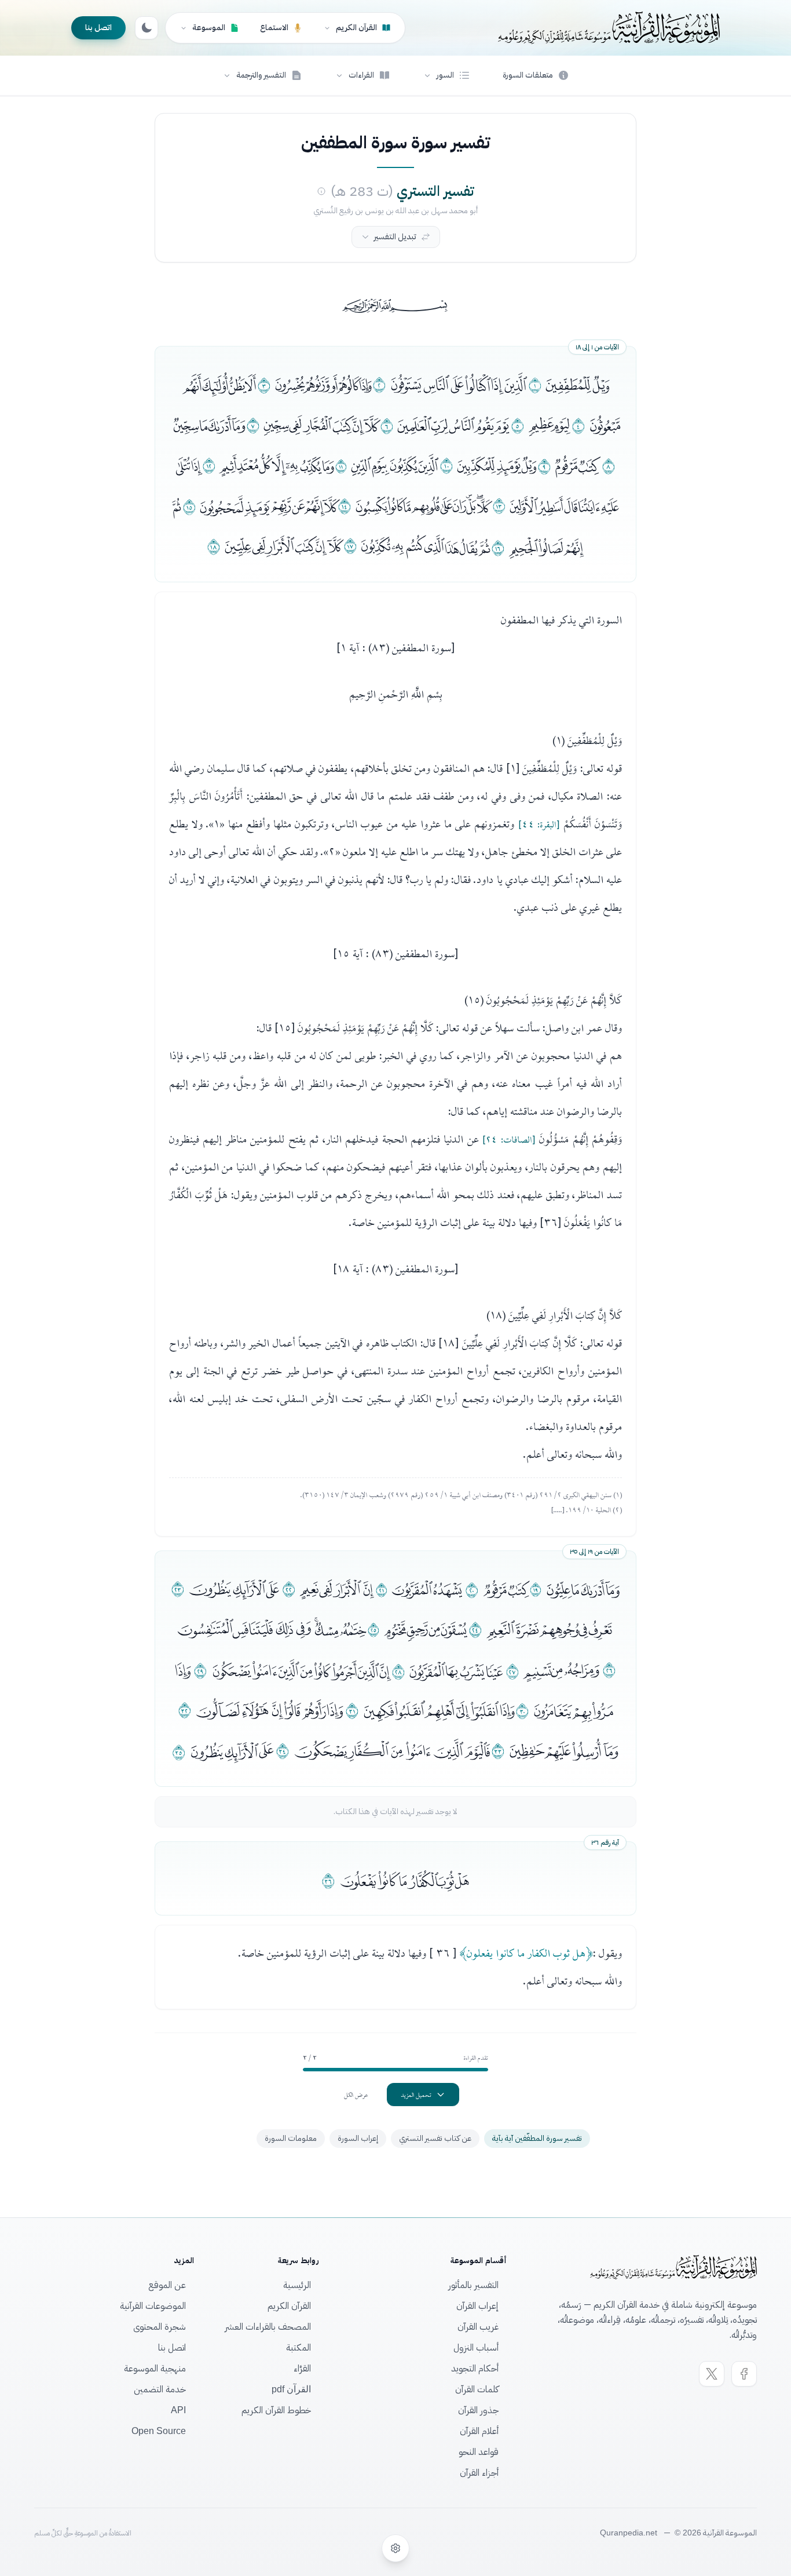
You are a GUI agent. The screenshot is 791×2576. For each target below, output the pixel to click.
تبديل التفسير (395, 237)
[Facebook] (744, 2374)
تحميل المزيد (416, 2095)
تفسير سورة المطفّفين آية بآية (537, 2138)
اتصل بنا (98, 28)
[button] (446, 75)
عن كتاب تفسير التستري (435, 2138)
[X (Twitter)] (712, 2374)
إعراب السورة (358, 2138)
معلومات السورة (291, 2138)
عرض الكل (356, 2095)
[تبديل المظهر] (147, 28)
